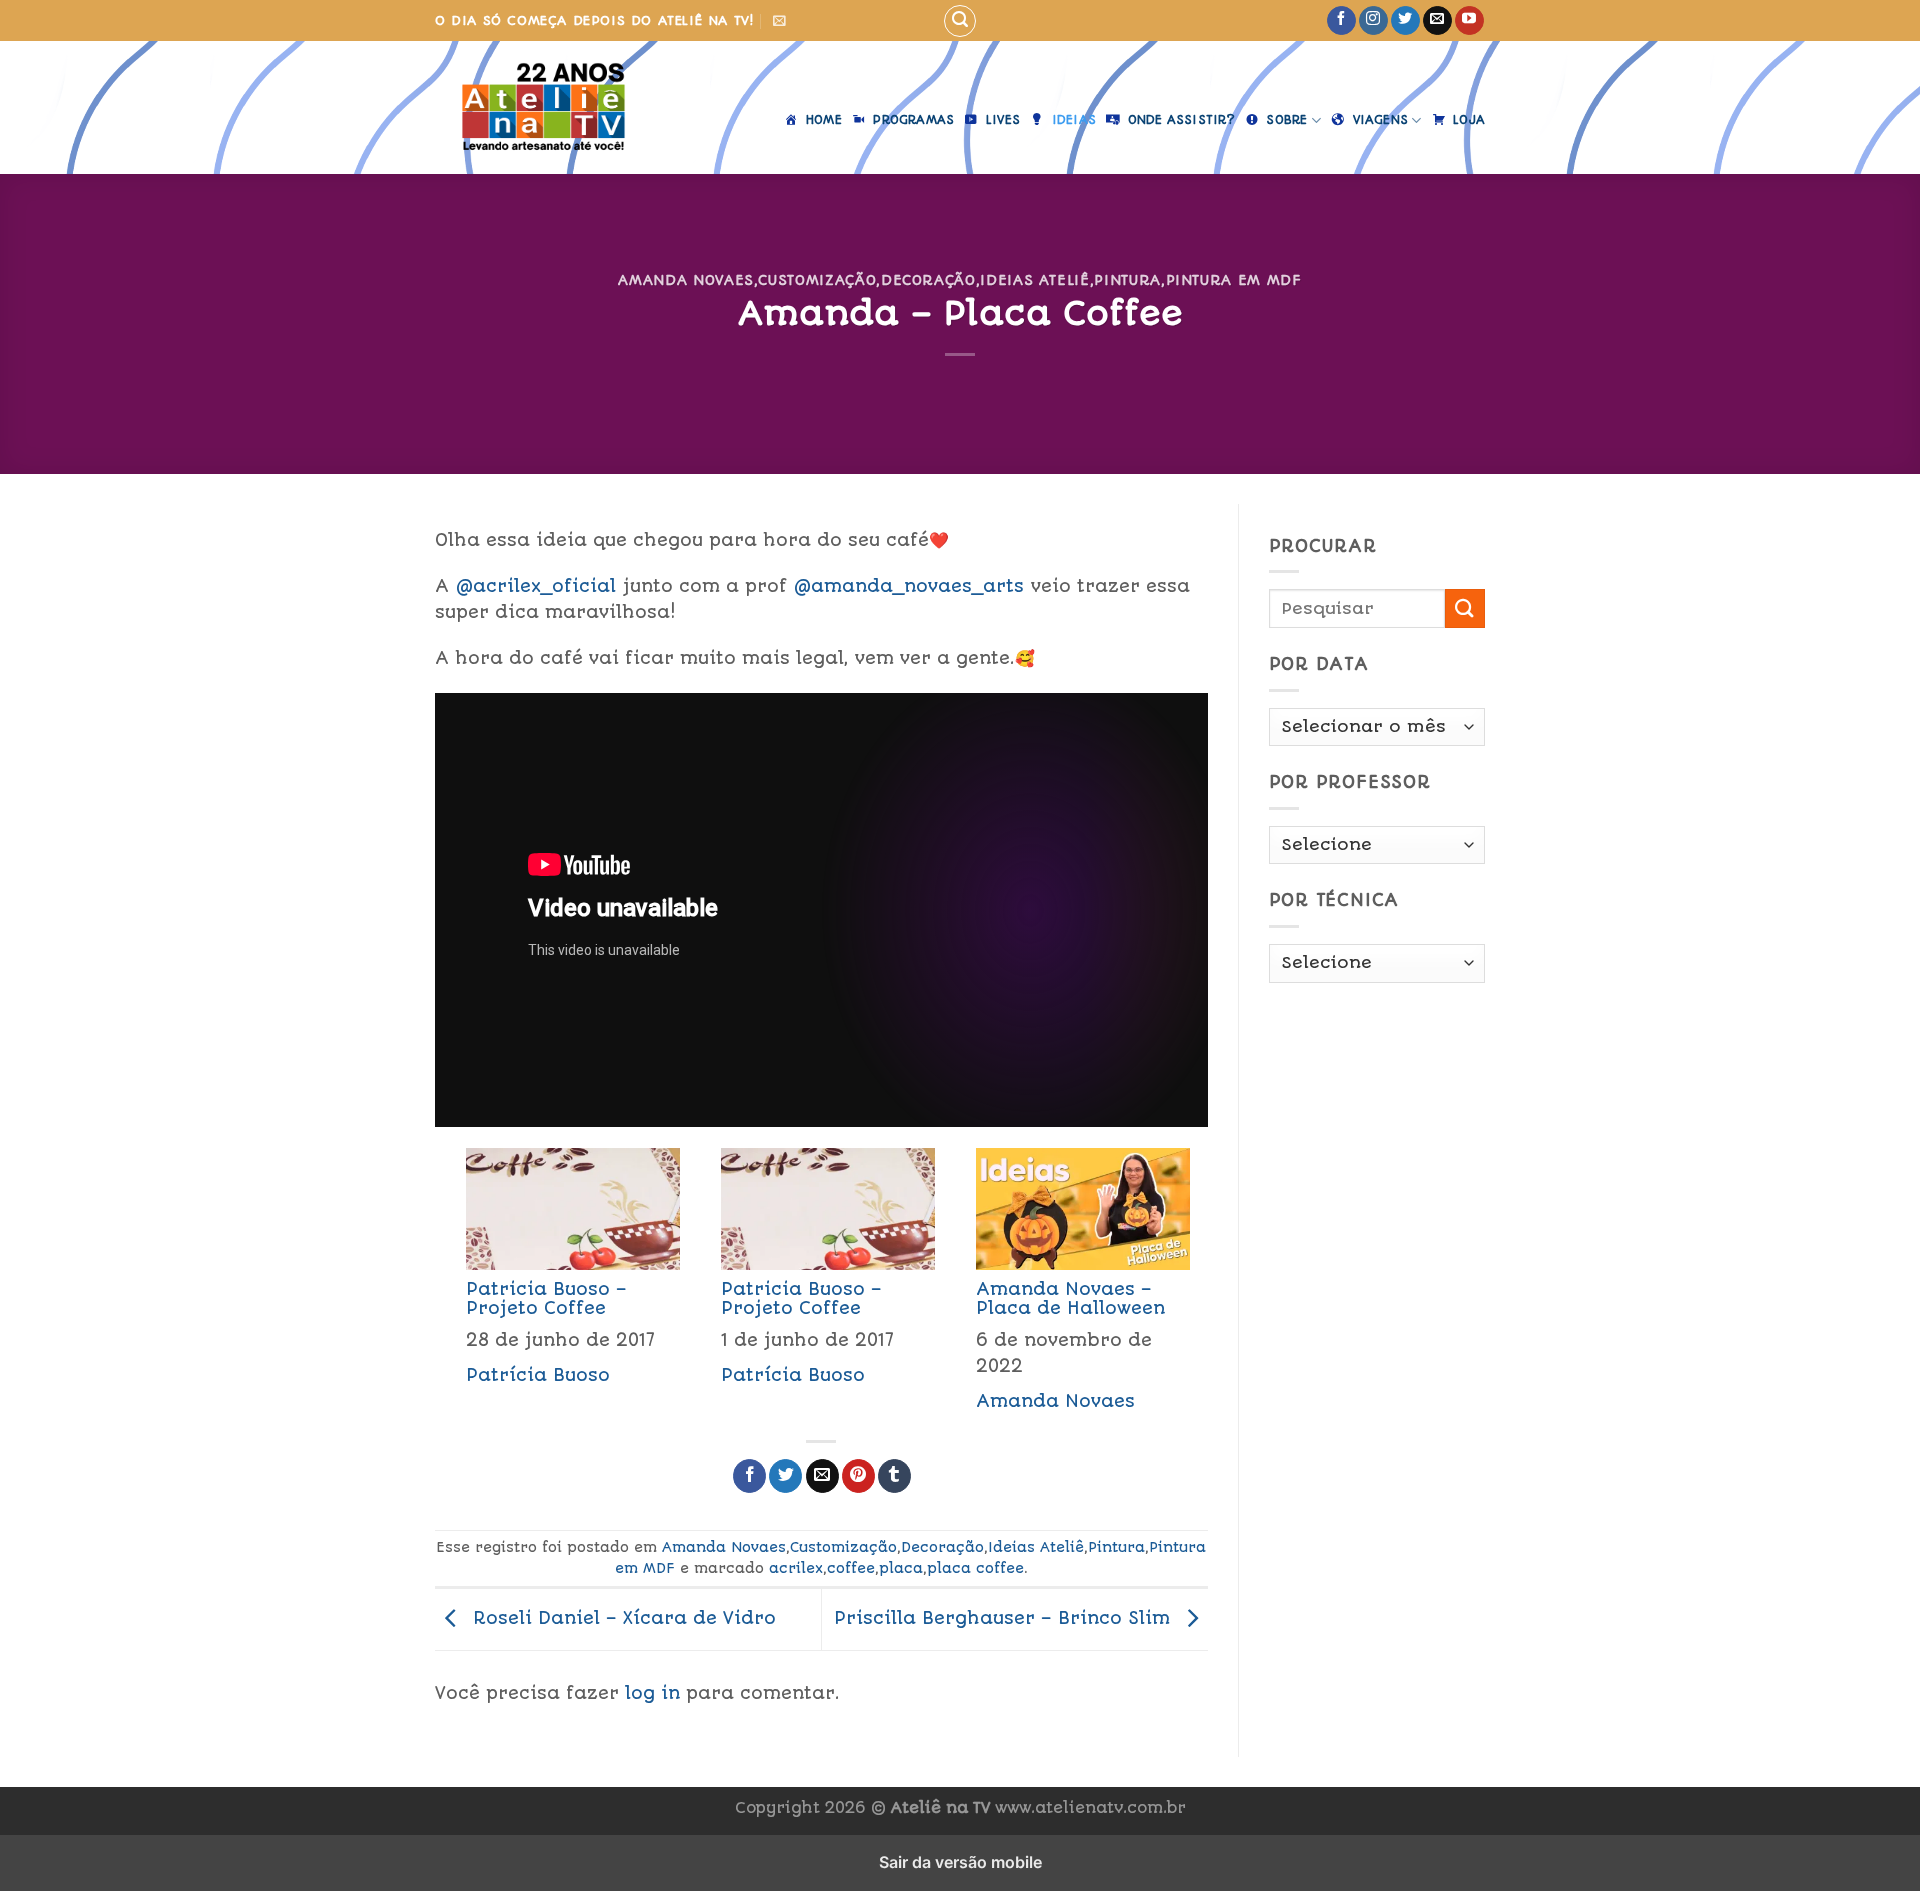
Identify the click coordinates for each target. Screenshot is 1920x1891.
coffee (851, 1568)
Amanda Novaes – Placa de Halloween (1070, 1298)
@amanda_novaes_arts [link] (909, 586)
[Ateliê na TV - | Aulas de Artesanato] (543, 107)
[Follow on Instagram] (1373, 21)
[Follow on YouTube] (1469, 21)
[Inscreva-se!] (779, 20)
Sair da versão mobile (960, 1862)
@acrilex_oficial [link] (536, 586)
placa (901, 1568)
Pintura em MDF (1234, 280)
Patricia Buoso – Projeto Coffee (546, 1298)
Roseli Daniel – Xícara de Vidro (621, 1618)
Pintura (1127, 280)
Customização (817, 280)
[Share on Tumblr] (894, 1476)
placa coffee (975, 1568)
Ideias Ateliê (1034, 280)
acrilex (796, 1568)
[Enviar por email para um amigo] (822, 1476)
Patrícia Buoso (538, 1375)
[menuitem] (562, 1286)
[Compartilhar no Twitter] (785, 1476)
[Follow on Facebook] (1341, 21)
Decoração (928, 280)
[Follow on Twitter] (1405, 21)
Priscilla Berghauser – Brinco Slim (1005, 1618)
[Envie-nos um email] (1437, 21)
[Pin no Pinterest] (858, 1476)
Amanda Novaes (685, 280)
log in (652, 1693)
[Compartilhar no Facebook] (749, 1476)
